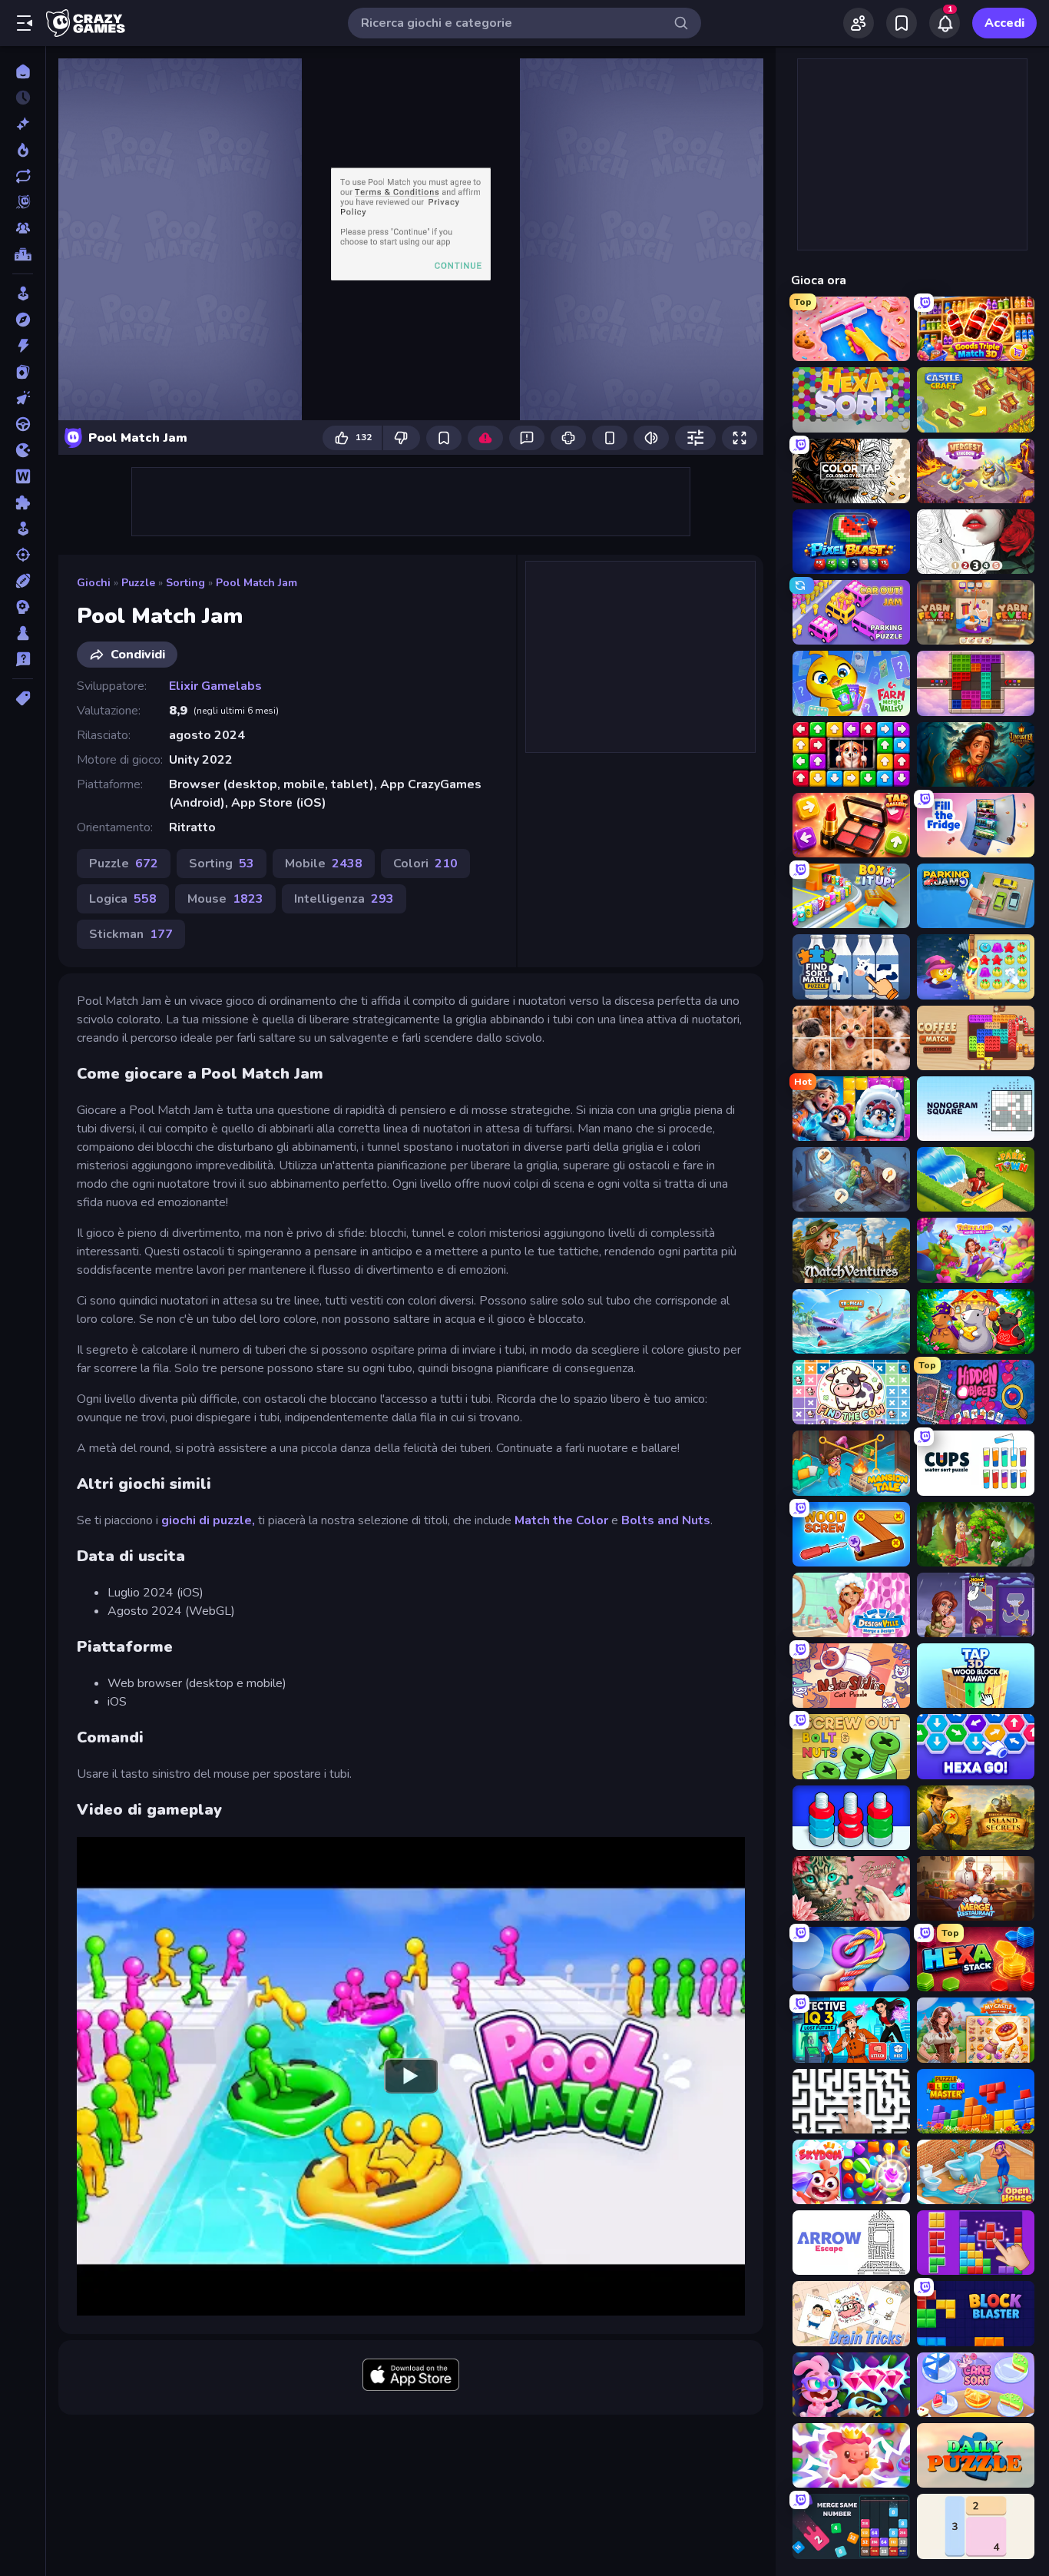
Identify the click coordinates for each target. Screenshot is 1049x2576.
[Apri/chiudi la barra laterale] (25, 23)
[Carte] (23, 372)
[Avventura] (23, 320)
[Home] (23, 71)
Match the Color (561, 1520)
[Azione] (23, 346)
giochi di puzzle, (208, 1520)
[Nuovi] (23, 124)
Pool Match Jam (256, 583)
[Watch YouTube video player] (411, 2076)
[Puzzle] (23, 502)
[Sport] (23, 581)
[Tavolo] (23, 633)
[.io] (23, 450)
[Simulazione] (23, 529)
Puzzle (138, 583)
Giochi (94, 583)
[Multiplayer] (23, 228)
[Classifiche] (23, 254)
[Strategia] (23, 607)
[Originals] (23, 202)
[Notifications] (945, 23)
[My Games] (902, 23)
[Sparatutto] (23, 555)
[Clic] (23, 398)
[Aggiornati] (23, 176)
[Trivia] (23, 659)
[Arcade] (23, 293)
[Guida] (23, 424)
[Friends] (859, 23)
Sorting (185, 583)
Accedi (1004, 23)
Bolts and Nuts (666, 1520)
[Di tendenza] (23, 150)
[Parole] (23, 476)
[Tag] (23, 698)
